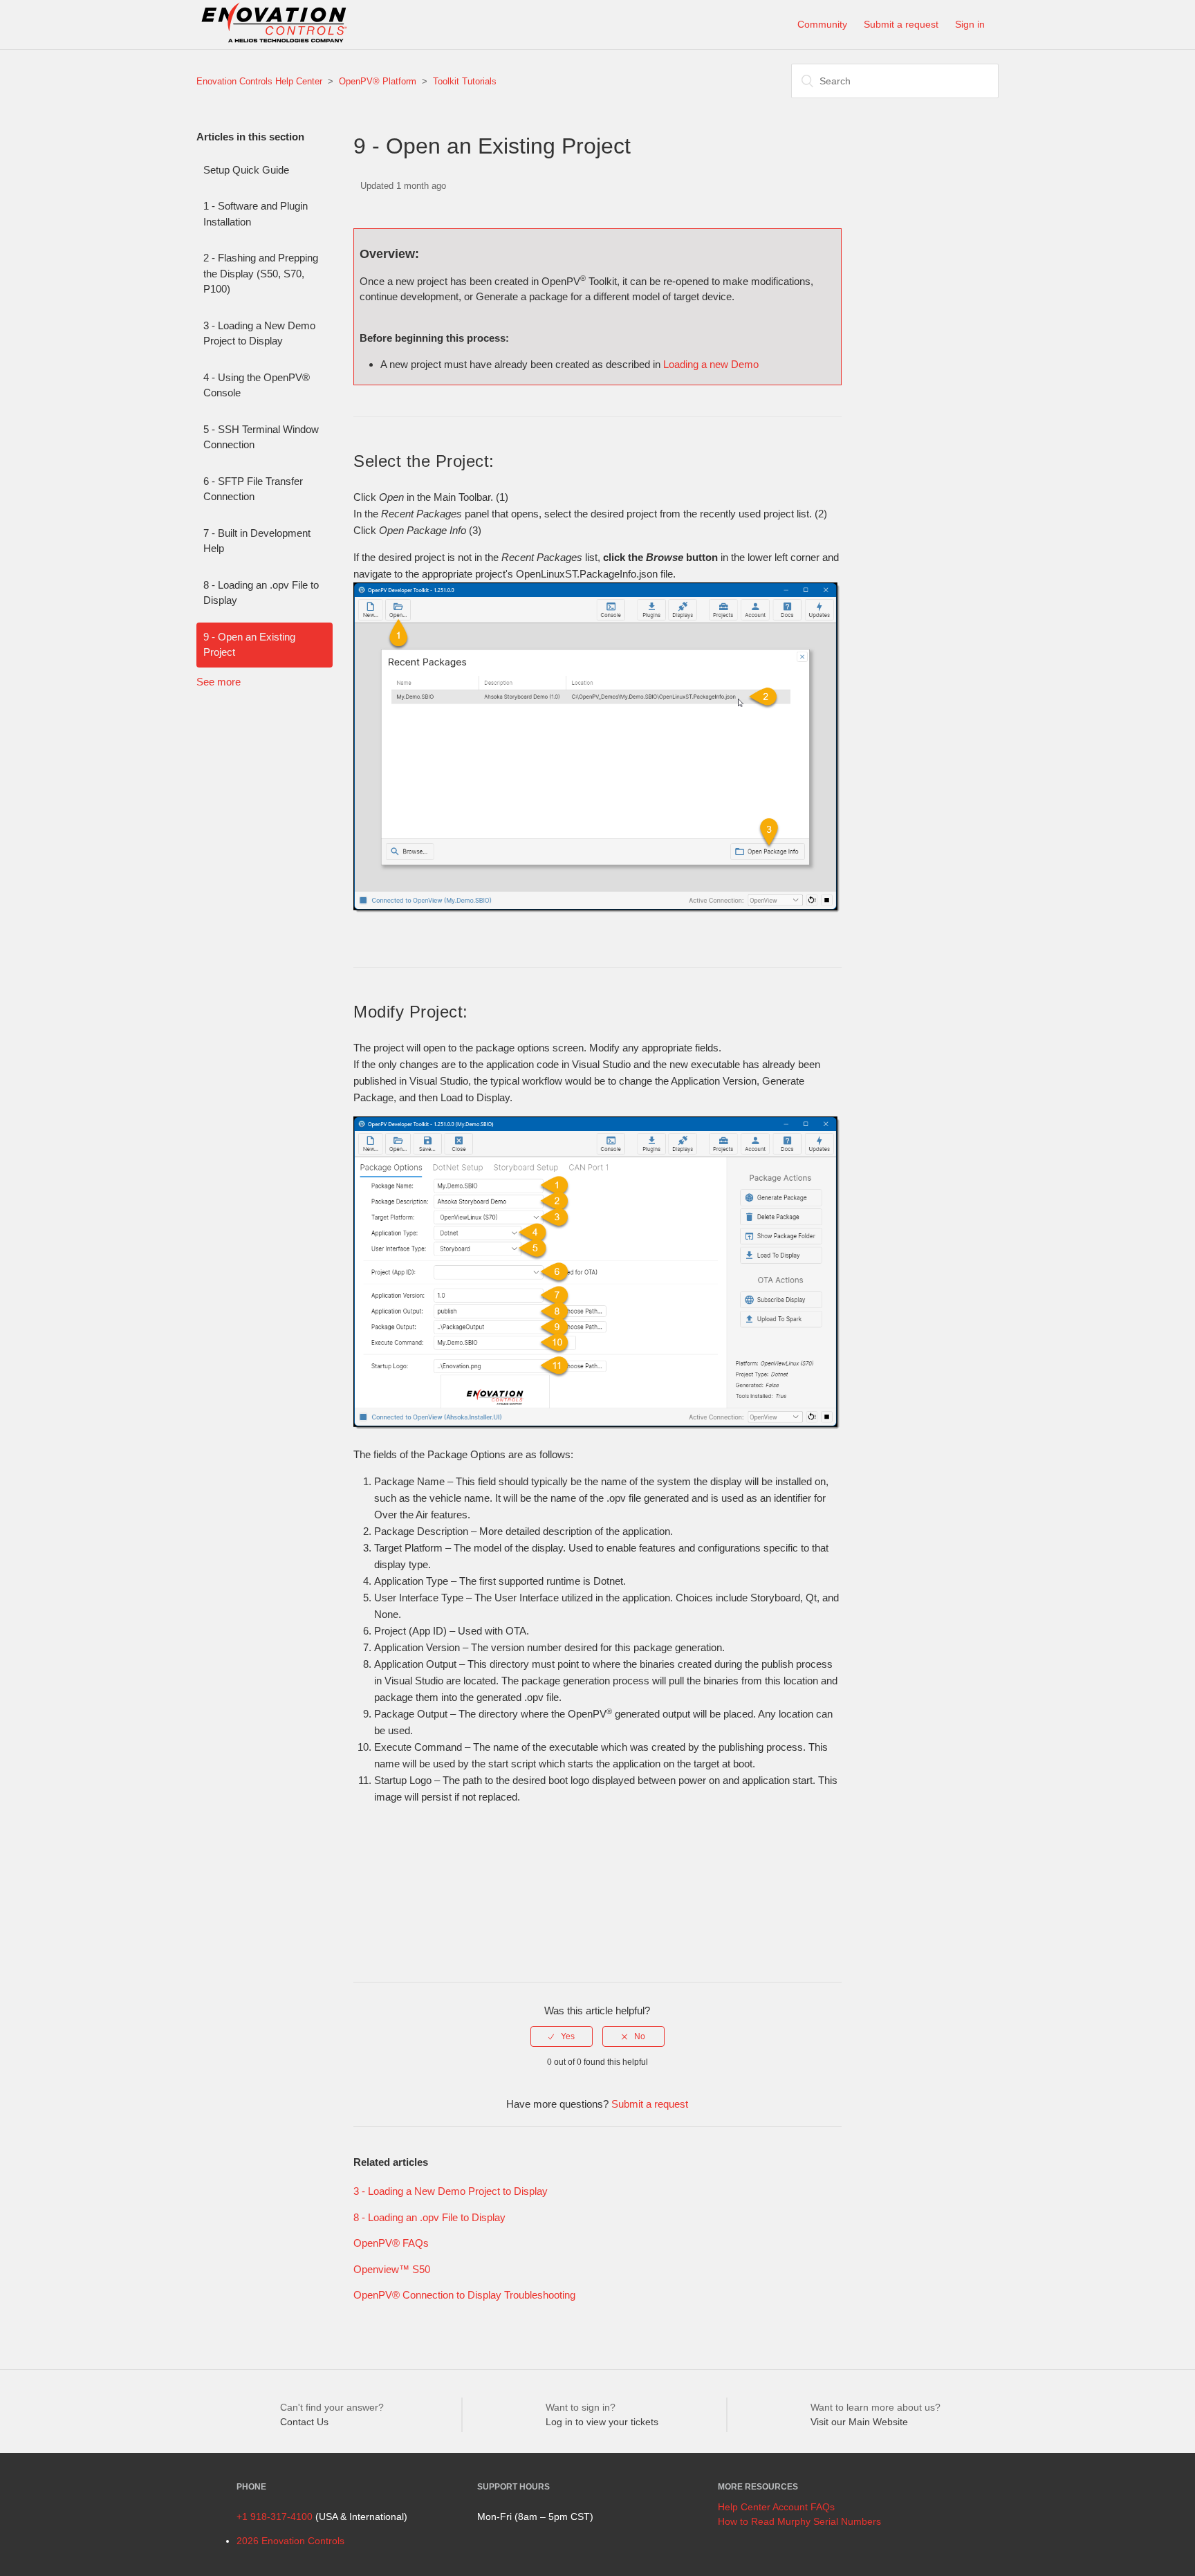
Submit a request (901, 24)
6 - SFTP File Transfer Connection (253, 489)
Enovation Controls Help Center (259, 81)
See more (219, 682)
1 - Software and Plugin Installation (256, 214)
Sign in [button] (970, 24)
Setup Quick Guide (246, 170)
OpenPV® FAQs (391, 2243)
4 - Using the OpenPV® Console (257, 385)
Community (822, 24)
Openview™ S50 (392, 2269)
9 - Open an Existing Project (249, 645)
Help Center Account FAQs (776, 2507)
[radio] (562, 2036)
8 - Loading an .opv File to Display (261, 593)
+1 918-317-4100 (275, 2517)
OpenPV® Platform (378, 81)
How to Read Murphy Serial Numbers (799, 2521)
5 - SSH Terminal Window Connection (261, 437)
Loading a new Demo (711, 364)
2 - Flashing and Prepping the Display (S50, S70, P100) (261, 273)
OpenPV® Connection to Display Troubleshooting (464, 2295)
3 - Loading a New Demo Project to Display (259, 333)
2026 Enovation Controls (290, 2541)
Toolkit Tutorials (465, 81)
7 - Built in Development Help (257, 541)
